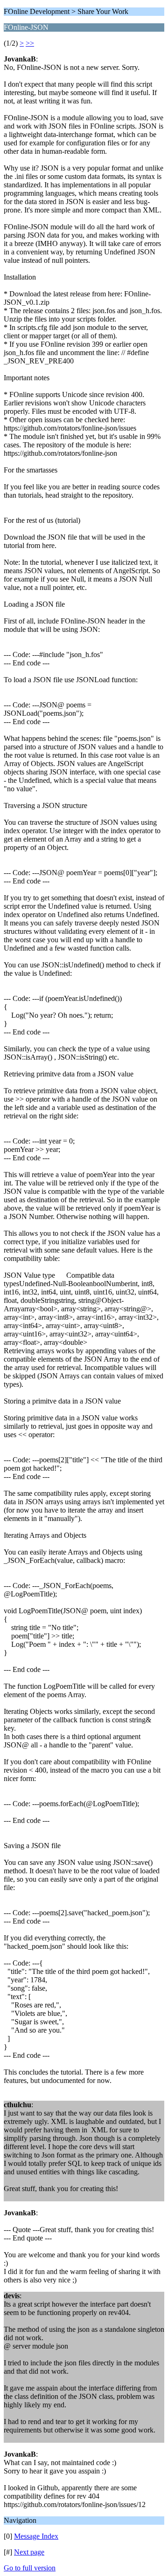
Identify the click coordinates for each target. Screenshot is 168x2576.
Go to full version (30, 2568)
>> (30, 43)
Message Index (36, 2536)
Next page (29, 2552)
